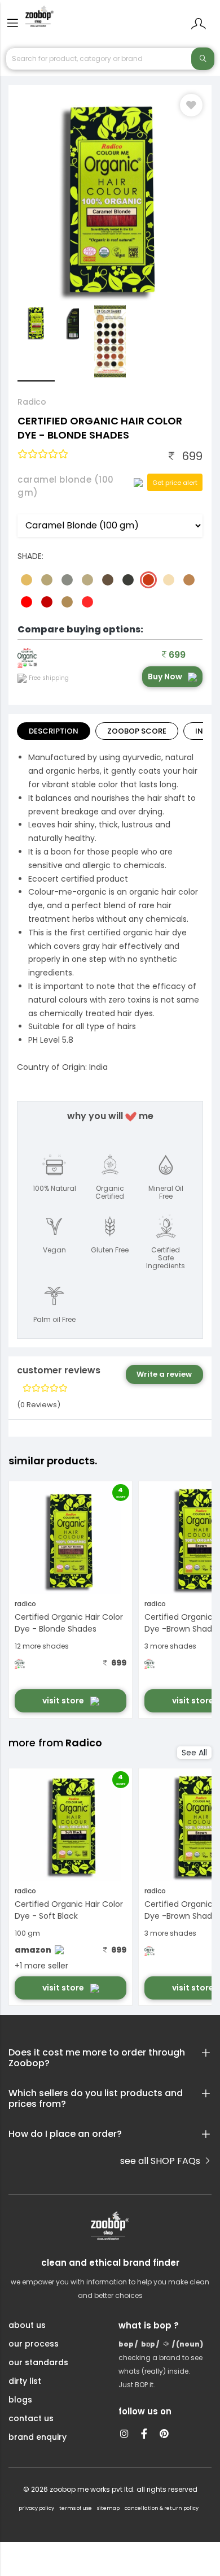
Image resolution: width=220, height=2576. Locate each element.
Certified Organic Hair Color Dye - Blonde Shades (69, 1623)
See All (194, 1753)
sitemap (108, 2508)
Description (54, 731)
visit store (64, 1701)
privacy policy (36, 2508)
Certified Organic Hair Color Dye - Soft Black (69, 1910)
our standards (38, 2362)
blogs (20, 2400)
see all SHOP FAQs (161, 2161)
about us (27, 2325)
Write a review (164, 1374)
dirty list (25, 2381)
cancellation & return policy (162, 2508)
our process (34, 2344)
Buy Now (165, 676)
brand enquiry (38, 2437)
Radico (32, 402)
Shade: (30, 556)
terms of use (76, 2508)
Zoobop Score (137, 731)
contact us (31, 2418)
